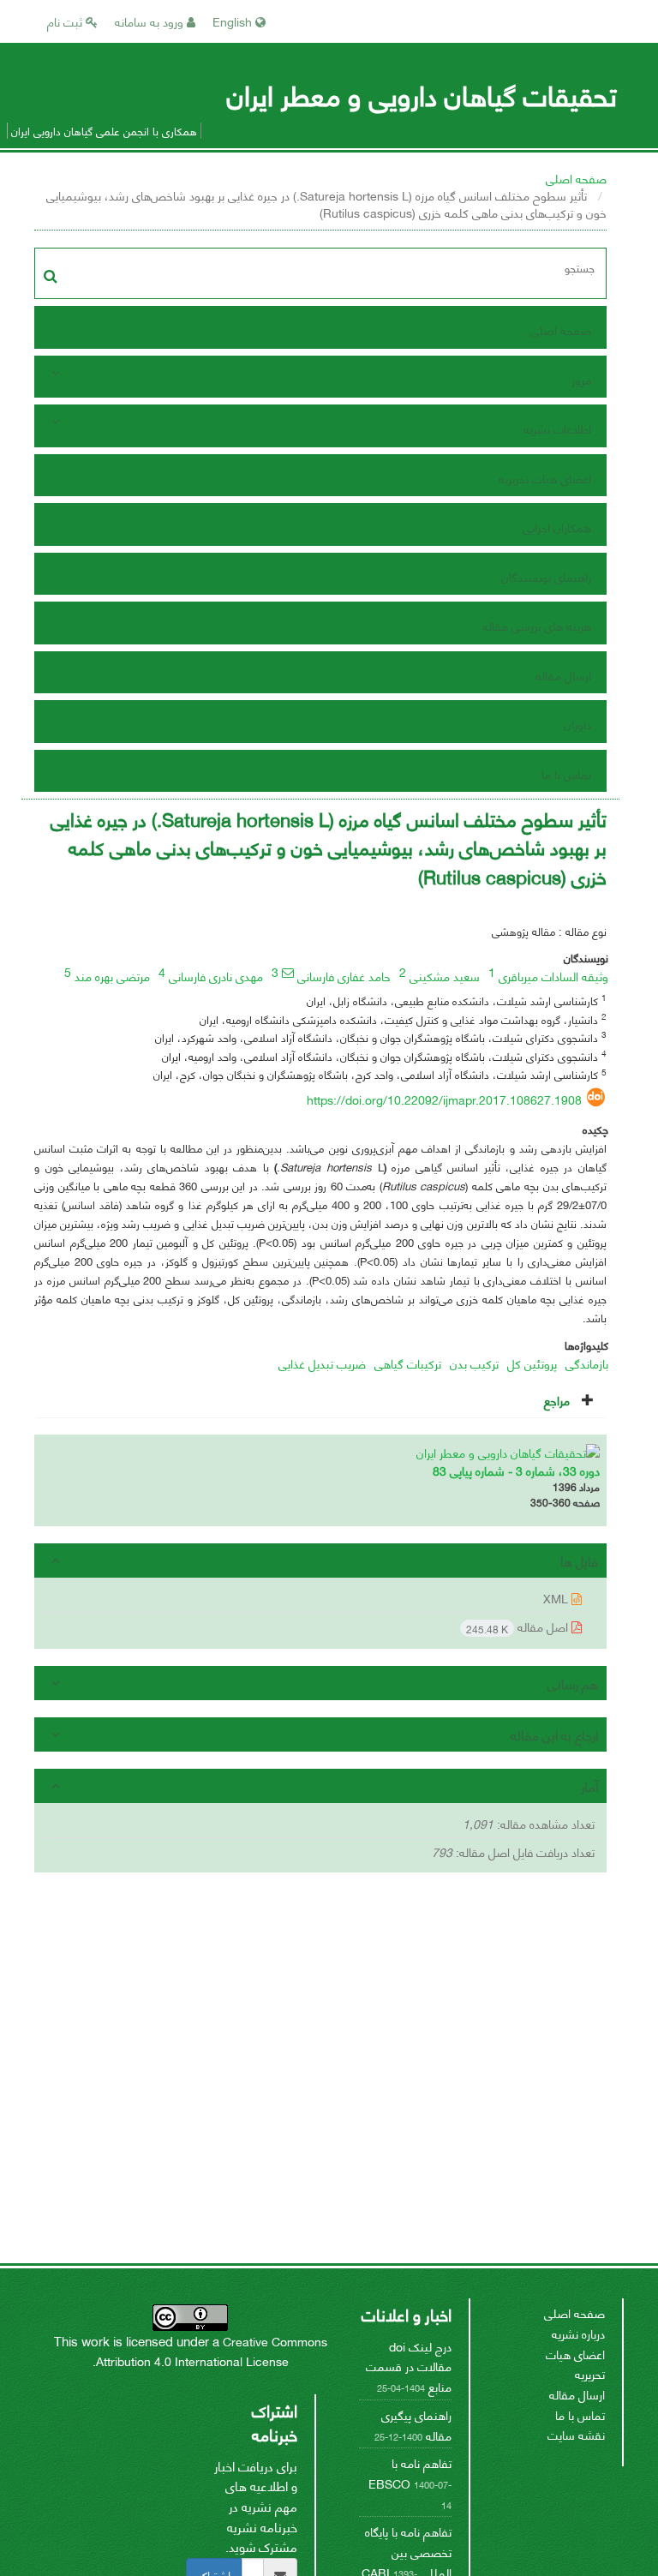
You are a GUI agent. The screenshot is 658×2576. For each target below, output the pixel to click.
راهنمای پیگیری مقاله (416, 2425)
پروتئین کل (532, 1363)
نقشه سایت (576, 2434)
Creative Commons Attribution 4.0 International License (212, 2351)
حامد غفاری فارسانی (344, 976)
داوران (577, 724)
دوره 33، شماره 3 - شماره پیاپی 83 (516, 1470)
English (234, 21)
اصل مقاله (519, 1627)
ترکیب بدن (474, 1363)
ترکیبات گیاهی (408, 1363)
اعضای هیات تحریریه (545, 478)
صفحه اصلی (576, 178)
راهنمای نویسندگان (546, 576)
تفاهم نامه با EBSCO (410, 2473)
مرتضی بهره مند (112, 976)
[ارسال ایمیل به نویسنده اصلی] (288, 973)
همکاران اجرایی (557, 527)
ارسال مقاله (563, 675)
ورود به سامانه (151, 21)
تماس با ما (566, 773)
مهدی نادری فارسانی (216, 976)
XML (557, 1598)
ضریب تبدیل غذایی (322, 1363)
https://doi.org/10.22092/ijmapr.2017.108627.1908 (444, 1099)
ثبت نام (66, 21)
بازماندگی (587, 1363)
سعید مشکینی (445, 976)
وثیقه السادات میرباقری (553, 976)
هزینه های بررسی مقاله (537, 625)
